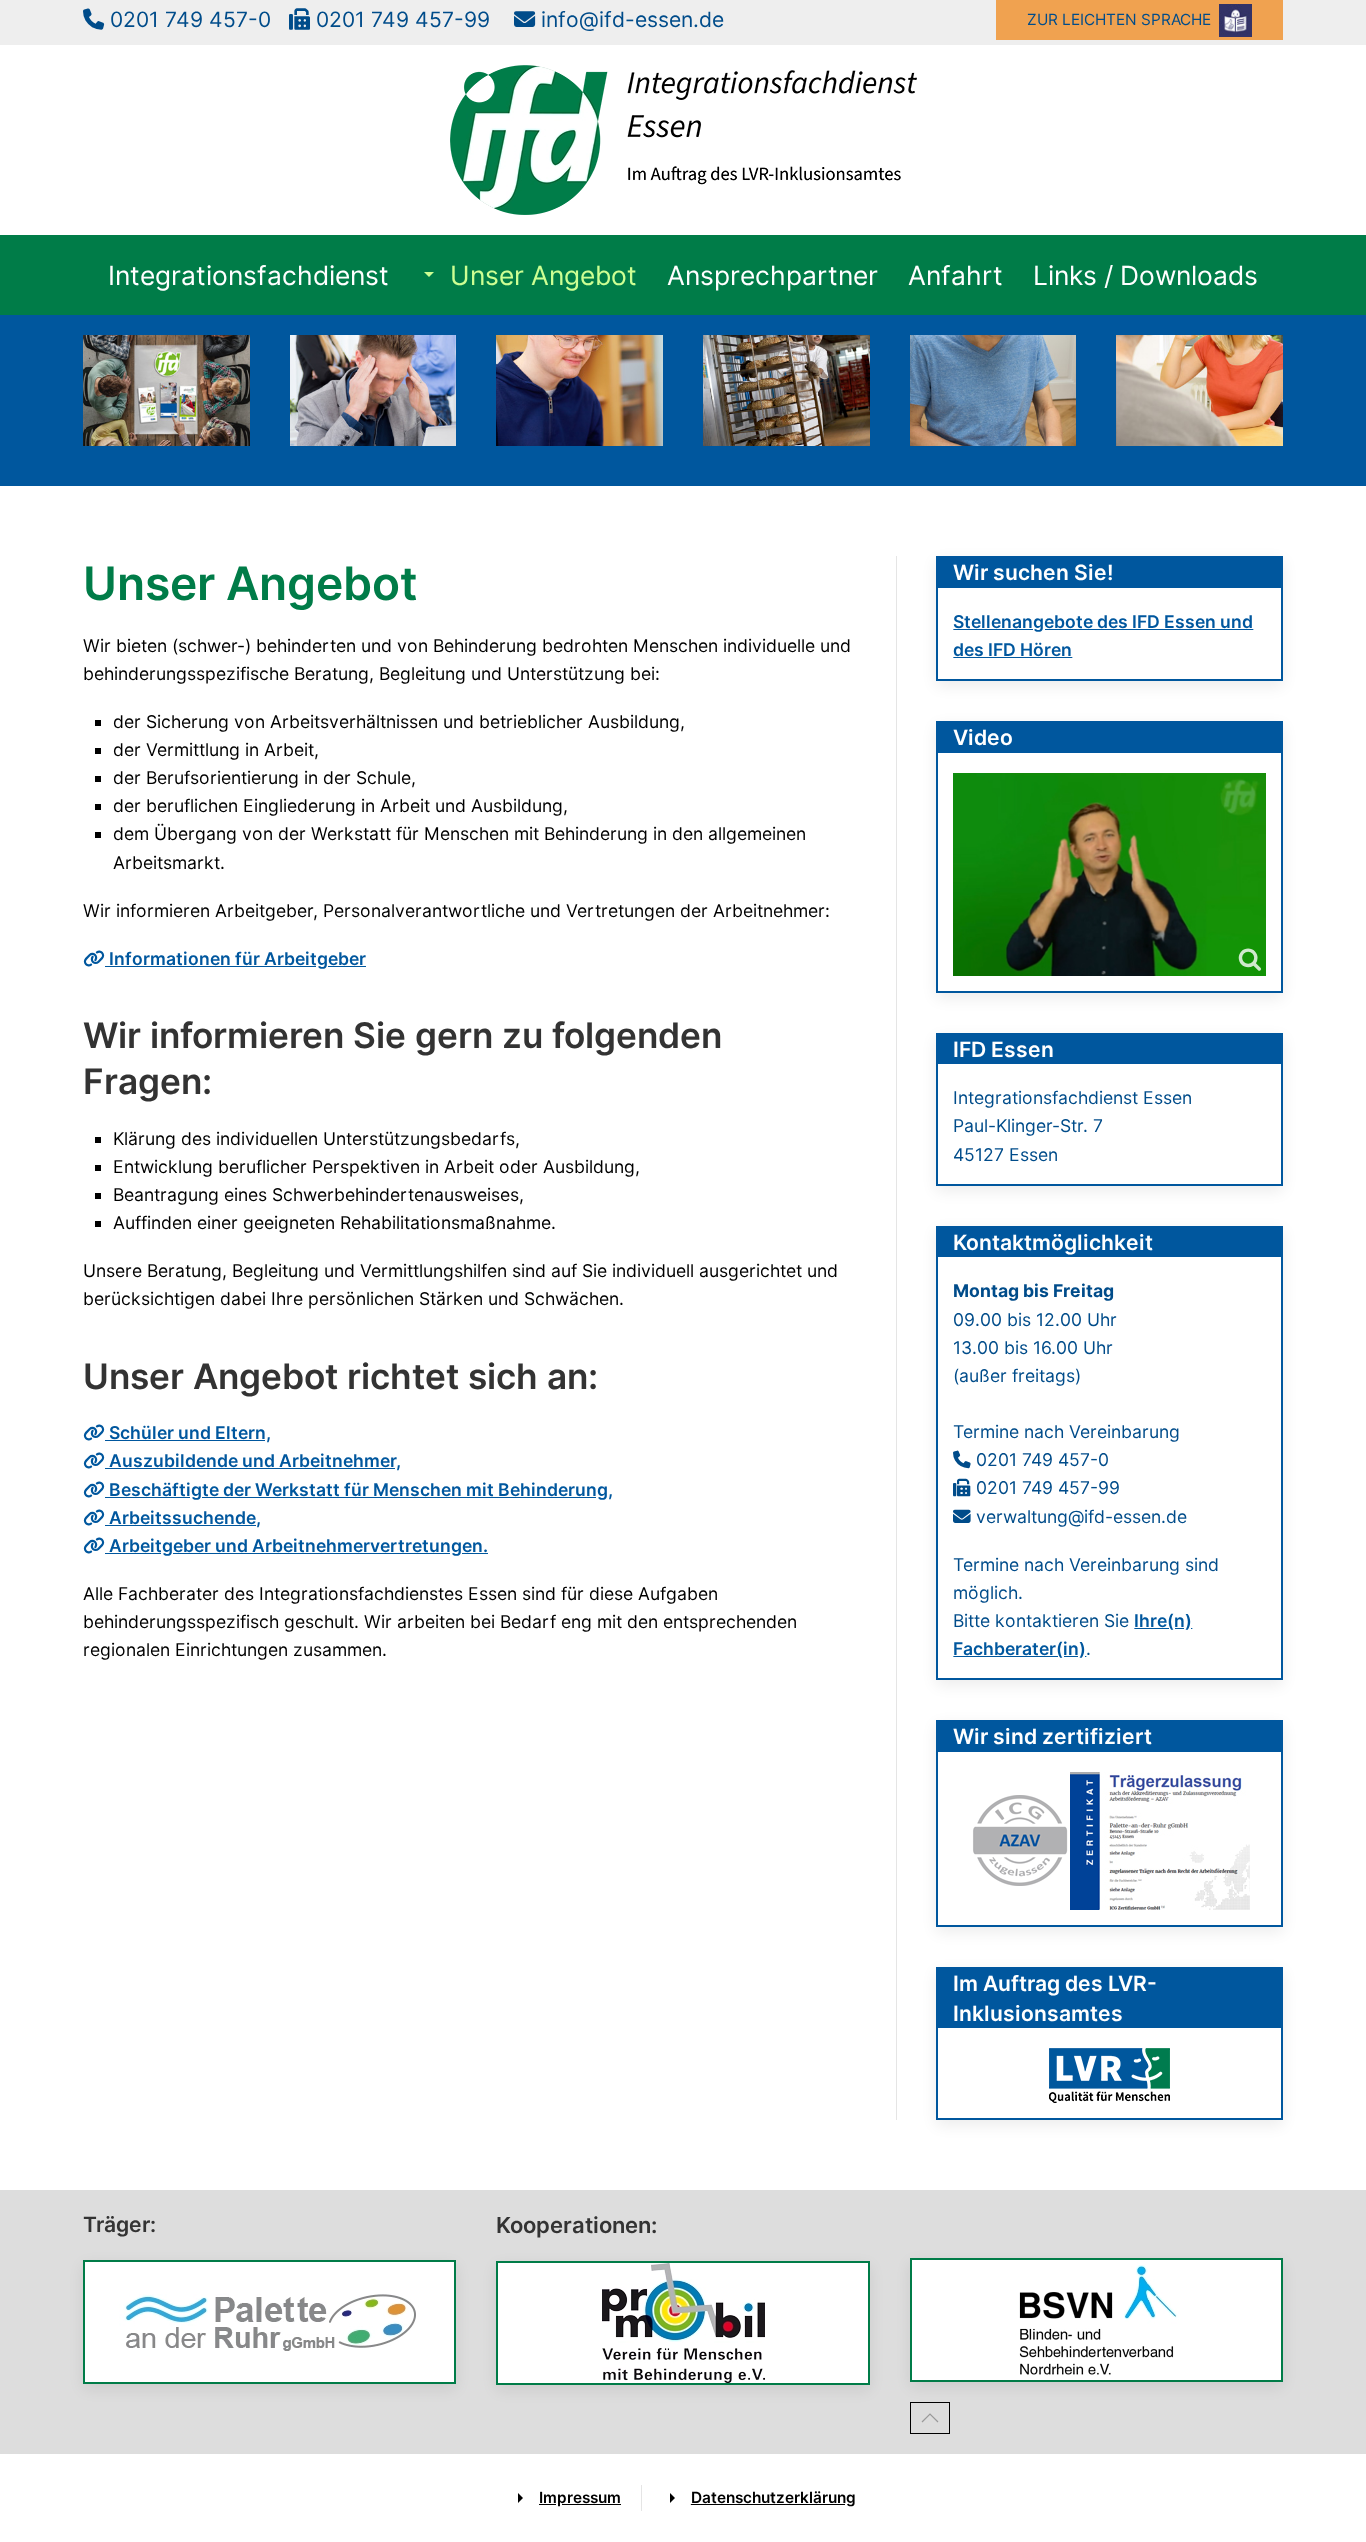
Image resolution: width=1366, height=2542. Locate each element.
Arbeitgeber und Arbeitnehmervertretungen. (296, 1545)
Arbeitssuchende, (183, 1517)
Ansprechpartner (772, 275)
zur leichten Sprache (1123, 19)
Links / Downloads (1145, 275)
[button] (930, 2418)
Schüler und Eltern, (188, 1432)
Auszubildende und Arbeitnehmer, (253, 1460)
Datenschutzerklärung (773, 2497)
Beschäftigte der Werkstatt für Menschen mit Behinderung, (359, 1489)
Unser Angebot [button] (543, 275)
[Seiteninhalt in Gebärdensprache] (1109, 874)
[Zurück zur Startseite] (683, 140)
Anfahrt (955, 275)
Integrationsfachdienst (248, 275)
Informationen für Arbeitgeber (235, 958)
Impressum (580, 2497)
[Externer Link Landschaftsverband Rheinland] (1109, 2075)
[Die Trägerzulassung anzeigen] (1110, 1839)
